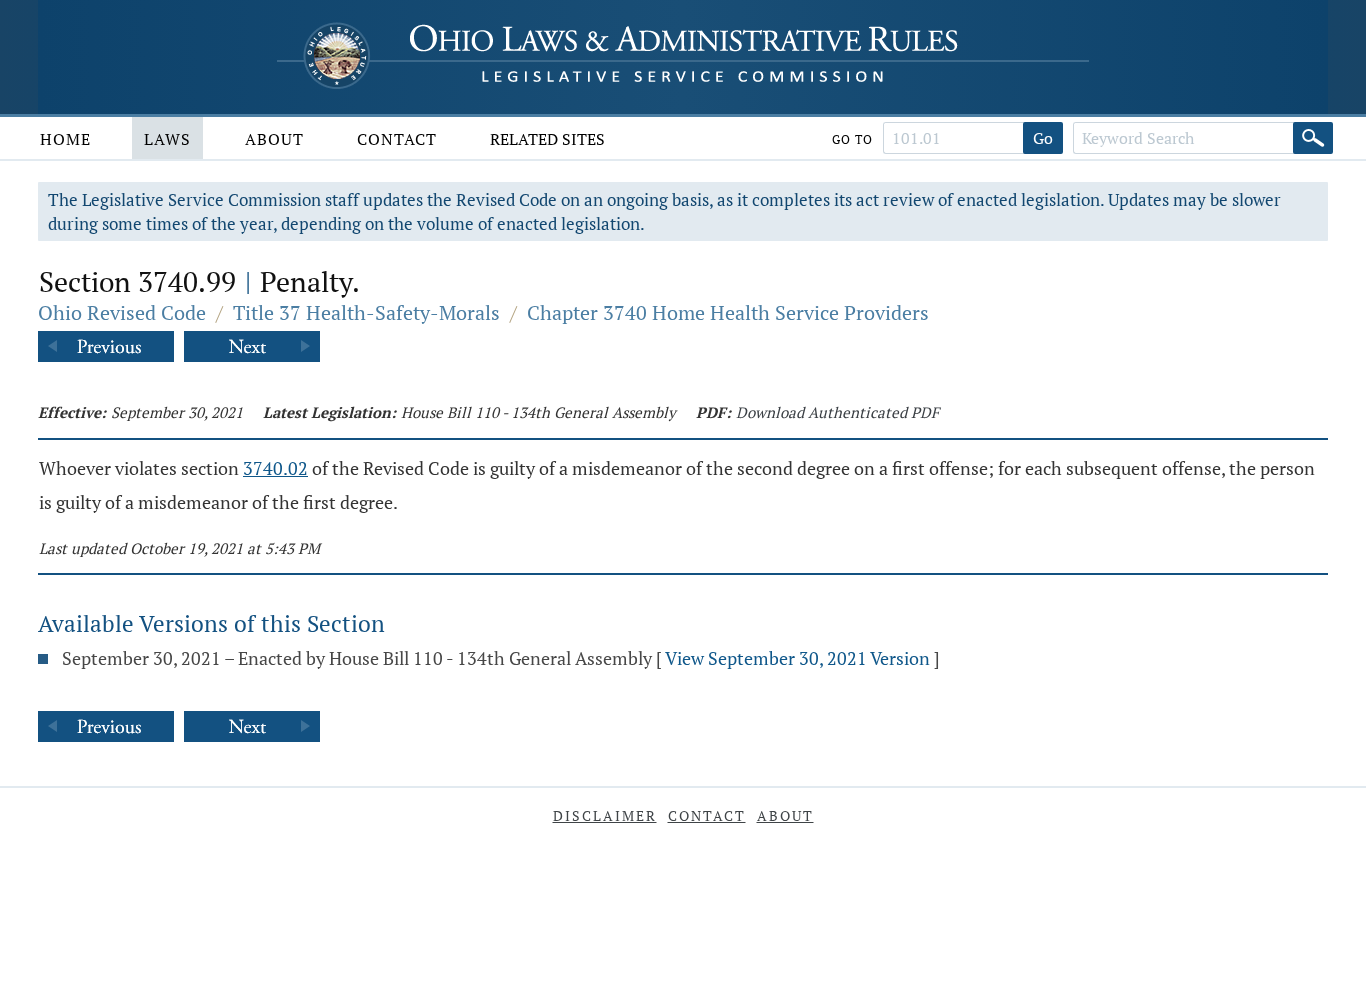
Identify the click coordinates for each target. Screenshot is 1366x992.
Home (65, 139)
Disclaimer (605, 815)
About (274, 139)
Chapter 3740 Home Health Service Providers (728, 312)
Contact (397, 139)
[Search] (1313, 138)
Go (1043, 138)
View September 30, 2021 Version (797, 658)
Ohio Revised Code (122, 312)
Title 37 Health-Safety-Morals (366, 312)
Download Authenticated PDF (837, 412)
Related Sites (547, 139)
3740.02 (275, 468)
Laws (167, 139)
